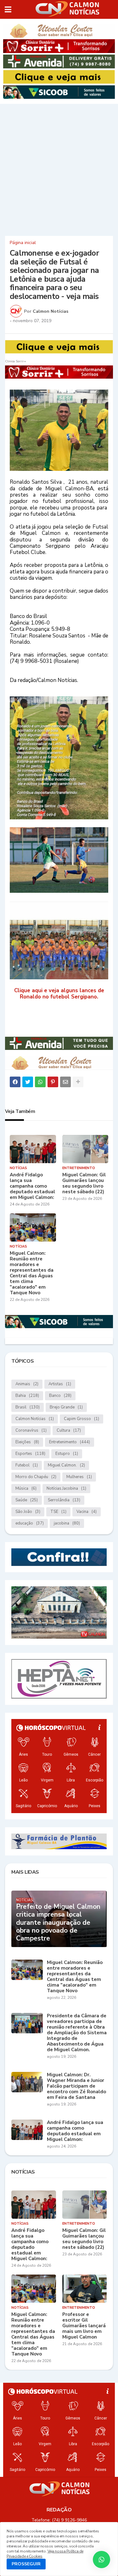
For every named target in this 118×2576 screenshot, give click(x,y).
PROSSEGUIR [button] (26, 2564)
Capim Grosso (81, 1419)
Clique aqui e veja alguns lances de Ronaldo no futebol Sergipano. (59, 994)
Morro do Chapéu (36, 1477)
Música (26, 1488)
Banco (60, 1396)
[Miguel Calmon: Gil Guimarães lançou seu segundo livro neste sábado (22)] (85, 1149)
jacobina (67, 1523)
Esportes (30, 1454)
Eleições (27, 1442)
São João (28, 1512)
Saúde (27, 1500)
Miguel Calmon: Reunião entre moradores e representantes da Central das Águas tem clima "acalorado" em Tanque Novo (32, 1273)
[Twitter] (28, 1082)
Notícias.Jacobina (66, 1488)
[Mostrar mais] (78, 1082)
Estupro (67, 1454)
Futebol (27, 1465)
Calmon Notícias (35, 1419)
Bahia (27, 1396)
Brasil (28, 1407)
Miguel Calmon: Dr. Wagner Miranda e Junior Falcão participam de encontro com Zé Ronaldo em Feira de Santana (76, 2086)
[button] (8, 9)
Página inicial (23, 243)
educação (30, 1523)
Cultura (69, 1430)
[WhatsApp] (40, 1082)
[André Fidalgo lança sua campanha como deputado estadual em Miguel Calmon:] (33, 1149)
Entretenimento (70, 1442)
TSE (58, 1512)
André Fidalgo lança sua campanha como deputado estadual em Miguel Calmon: (32, 1186)
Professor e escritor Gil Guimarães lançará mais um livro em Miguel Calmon (84, 2326)
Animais (27, 1384)
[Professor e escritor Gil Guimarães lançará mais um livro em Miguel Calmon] (85, 2289)
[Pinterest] (53, 1082)
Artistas (60, 1384)
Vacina (87, 1512)
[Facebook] (15, 1082)
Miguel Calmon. (66, 1465)
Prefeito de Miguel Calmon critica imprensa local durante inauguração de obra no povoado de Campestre (58, 1923)
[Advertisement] (59, 169)
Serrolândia (64, 1500)
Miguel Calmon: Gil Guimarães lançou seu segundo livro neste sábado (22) (84, 1183)
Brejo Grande (66, 1407)
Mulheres (79, 1477)
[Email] (65, 1082)
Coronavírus (31, 1430)
